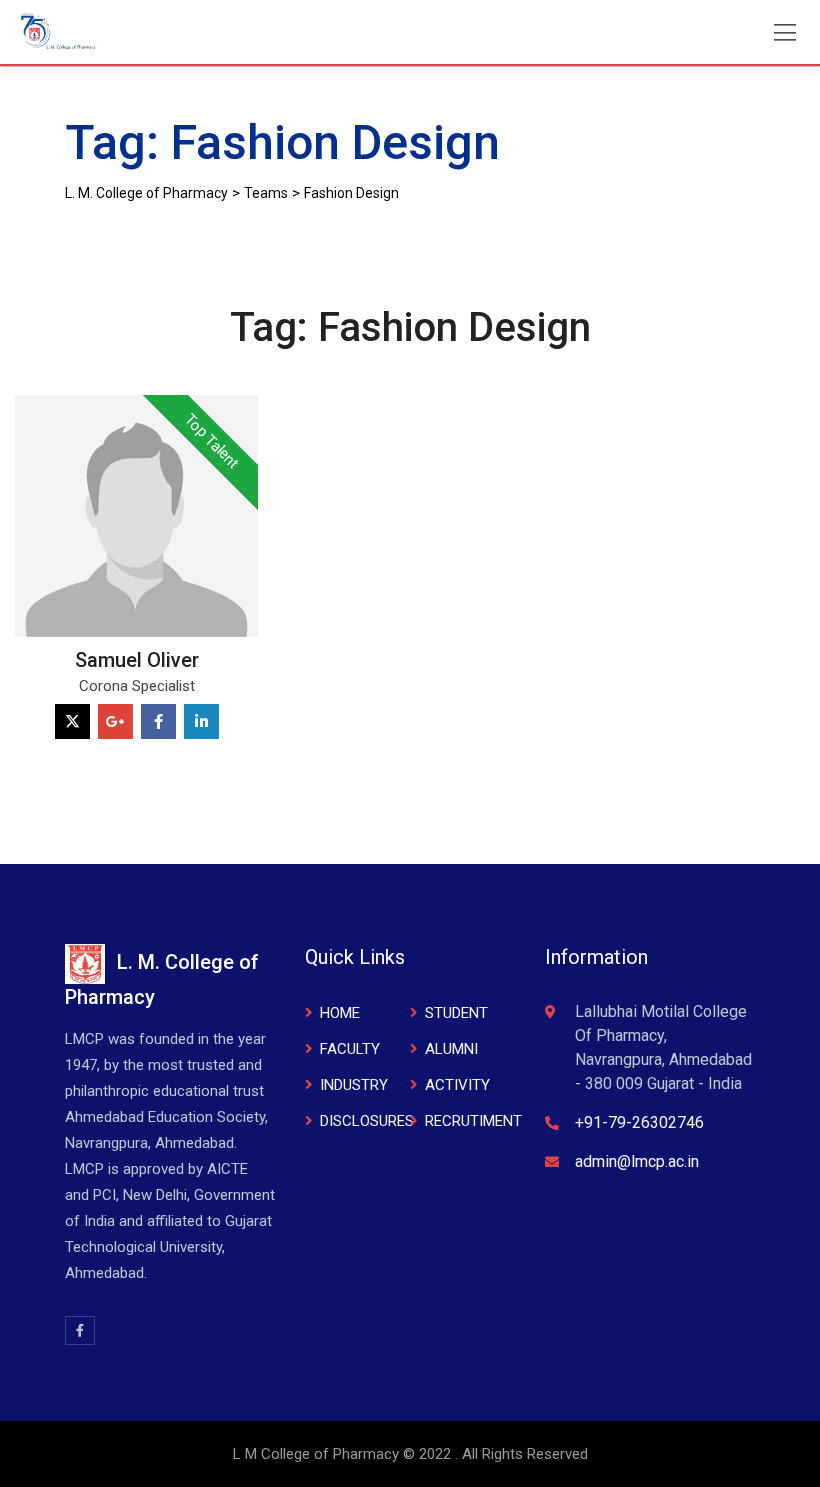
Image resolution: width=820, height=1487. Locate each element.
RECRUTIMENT (473, 1121)
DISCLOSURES (367, 1121)
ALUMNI (451, 1049)
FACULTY (350, 1049)
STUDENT (456, 1013)
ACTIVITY (457, 1085)
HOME (340, 1013)
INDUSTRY (354, 1085)
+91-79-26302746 (639, 1122)
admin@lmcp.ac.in (637, 1161)
